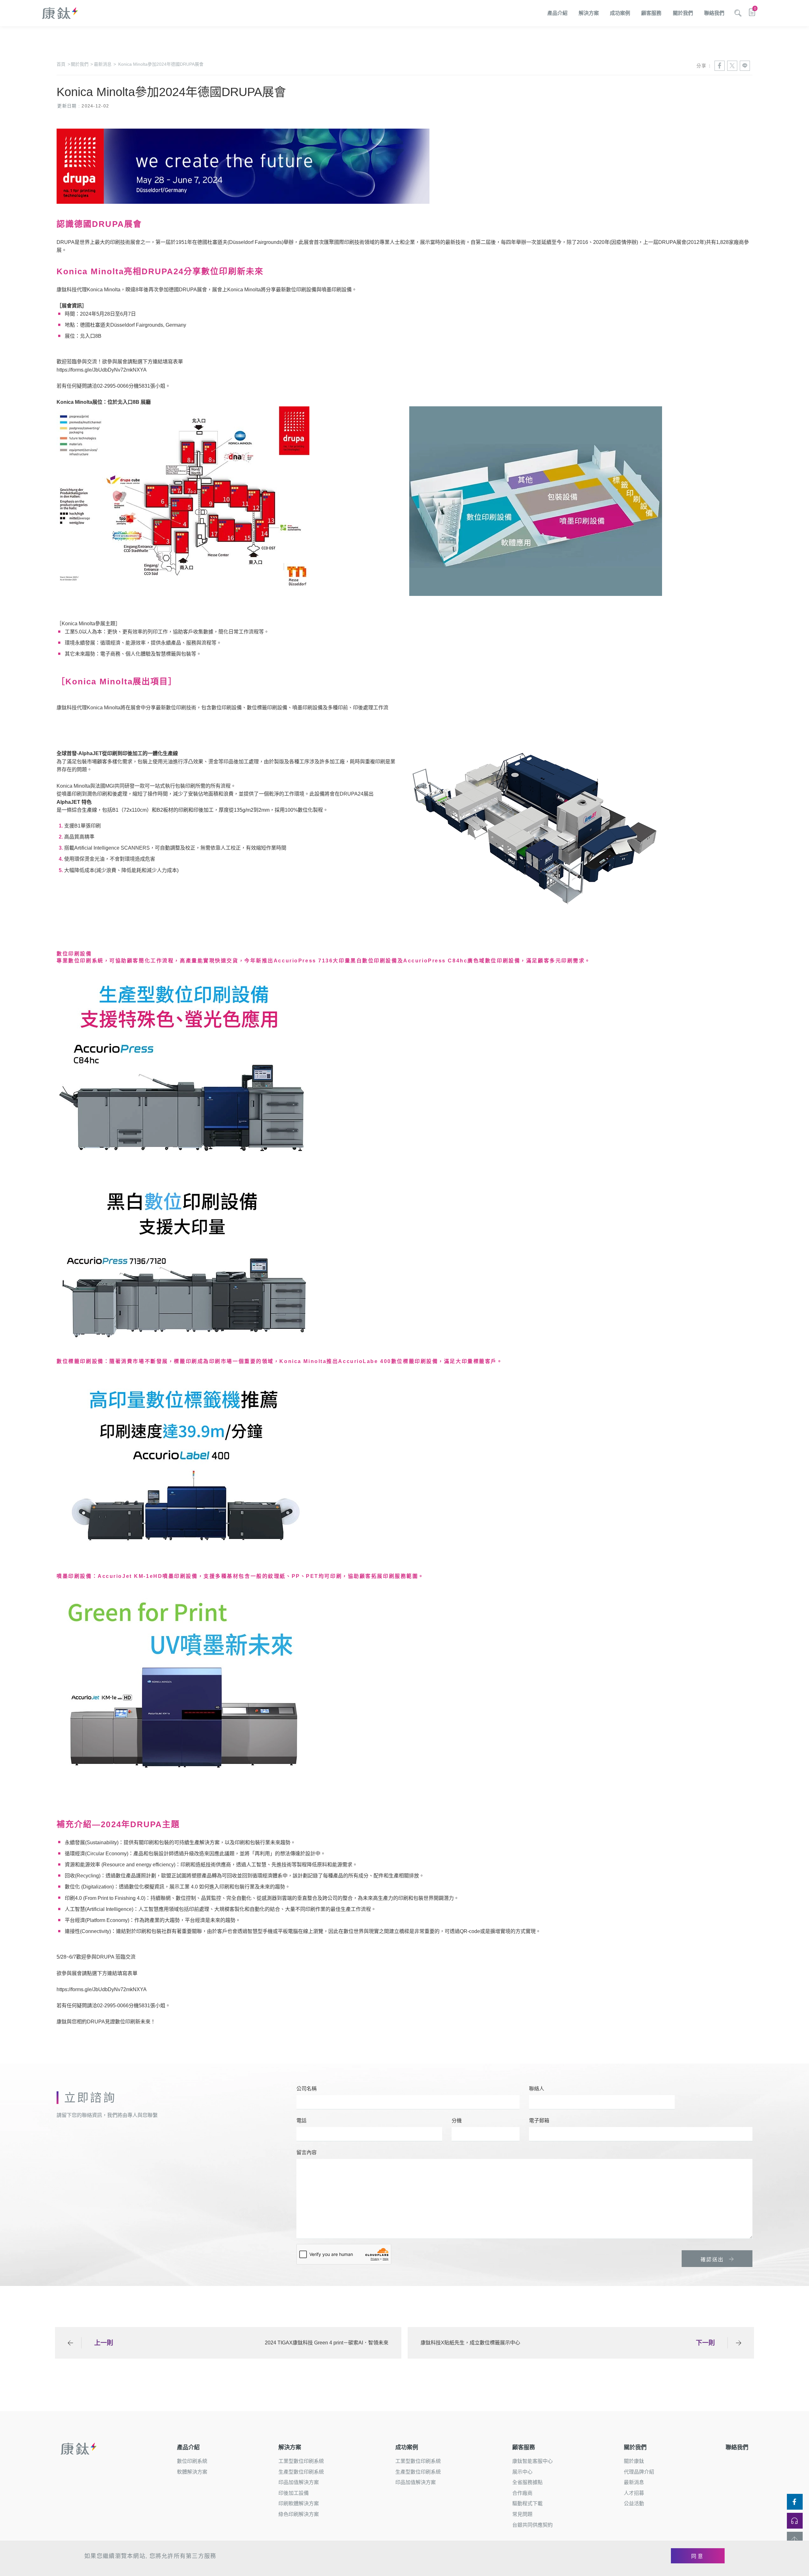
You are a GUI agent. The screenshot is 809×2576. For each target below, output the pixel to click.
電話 (301, 2121)
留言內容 (307, 2152)
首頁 (63, 64)
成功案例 (620, 13)
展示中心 (522, 2472)
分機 (457, 2121)
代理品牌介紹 (639, 2472)
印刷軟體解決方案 (299, 2503)
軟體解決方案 (192, 2472)
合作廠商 (522, 2493)
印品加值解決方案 (299, 2482)
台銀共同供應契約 (532, 2525)
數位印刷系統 (192, 2461)
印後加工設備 (294, 2493)
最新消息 (105, 64)
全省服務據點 (527, 2482)
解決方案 (589, 13)
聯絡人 (537, 2089)
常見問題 (522, 2514)
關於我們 (683, 13)
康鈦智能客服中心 (532, 2461)
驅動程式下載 (527, 2503)
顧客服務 (651, 13)
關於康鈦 (634, 2461)
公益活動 (634, 2503)
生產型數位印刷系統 (301, 2472)
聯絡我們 (714, 13)
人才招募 (634, 2493)
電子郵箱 (539, 2121)
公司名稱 (307, 2089)
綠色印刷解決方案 (299, 2514)
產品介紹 (557, 13)
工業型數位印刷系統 (301, 2461)
